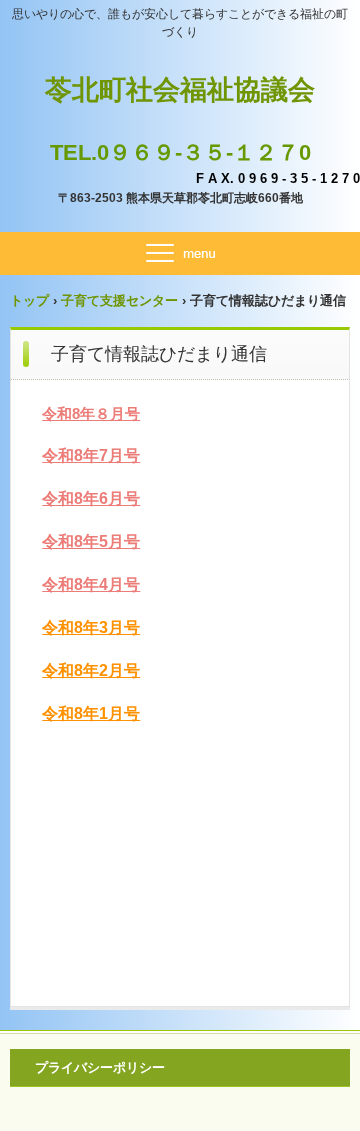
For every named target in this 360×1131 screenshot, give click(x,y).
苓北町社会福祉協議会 (180, 90)
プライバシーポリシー (100, 1067)
